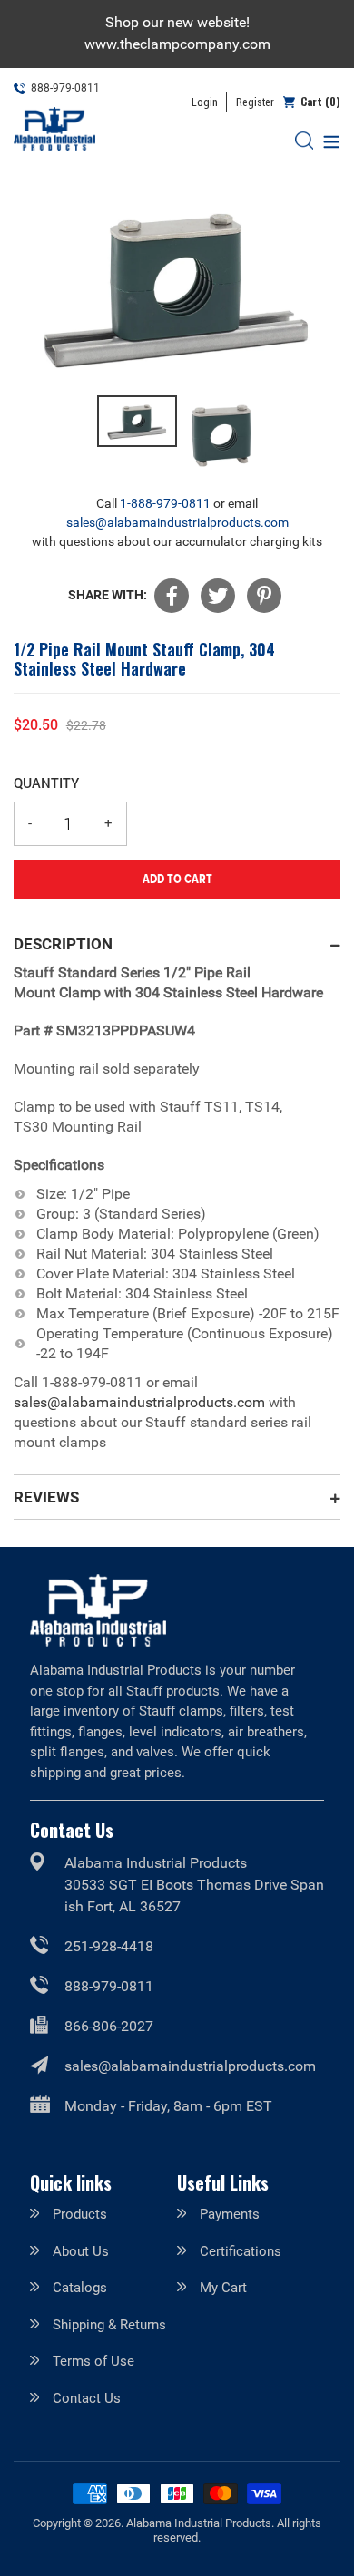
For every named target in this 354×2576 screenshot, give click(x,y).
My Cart (223, 2288)
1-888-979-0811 (165, 503)
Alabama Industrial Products (199, 2523)
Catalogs (80, 2288)
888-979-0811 (109, 1986)
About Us (81, 2251)
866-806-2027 (109, 2026)
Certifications (241, 2251)
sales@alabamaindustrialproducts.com (177, 522)
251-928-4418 (109, 1946)
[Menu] (327, 140)
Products (80, 2214)
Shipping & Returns (109, 2325)
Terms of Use (93, 2361)
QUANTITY (46, 783)
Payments (230, 2214)
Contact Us (87, 2398)
